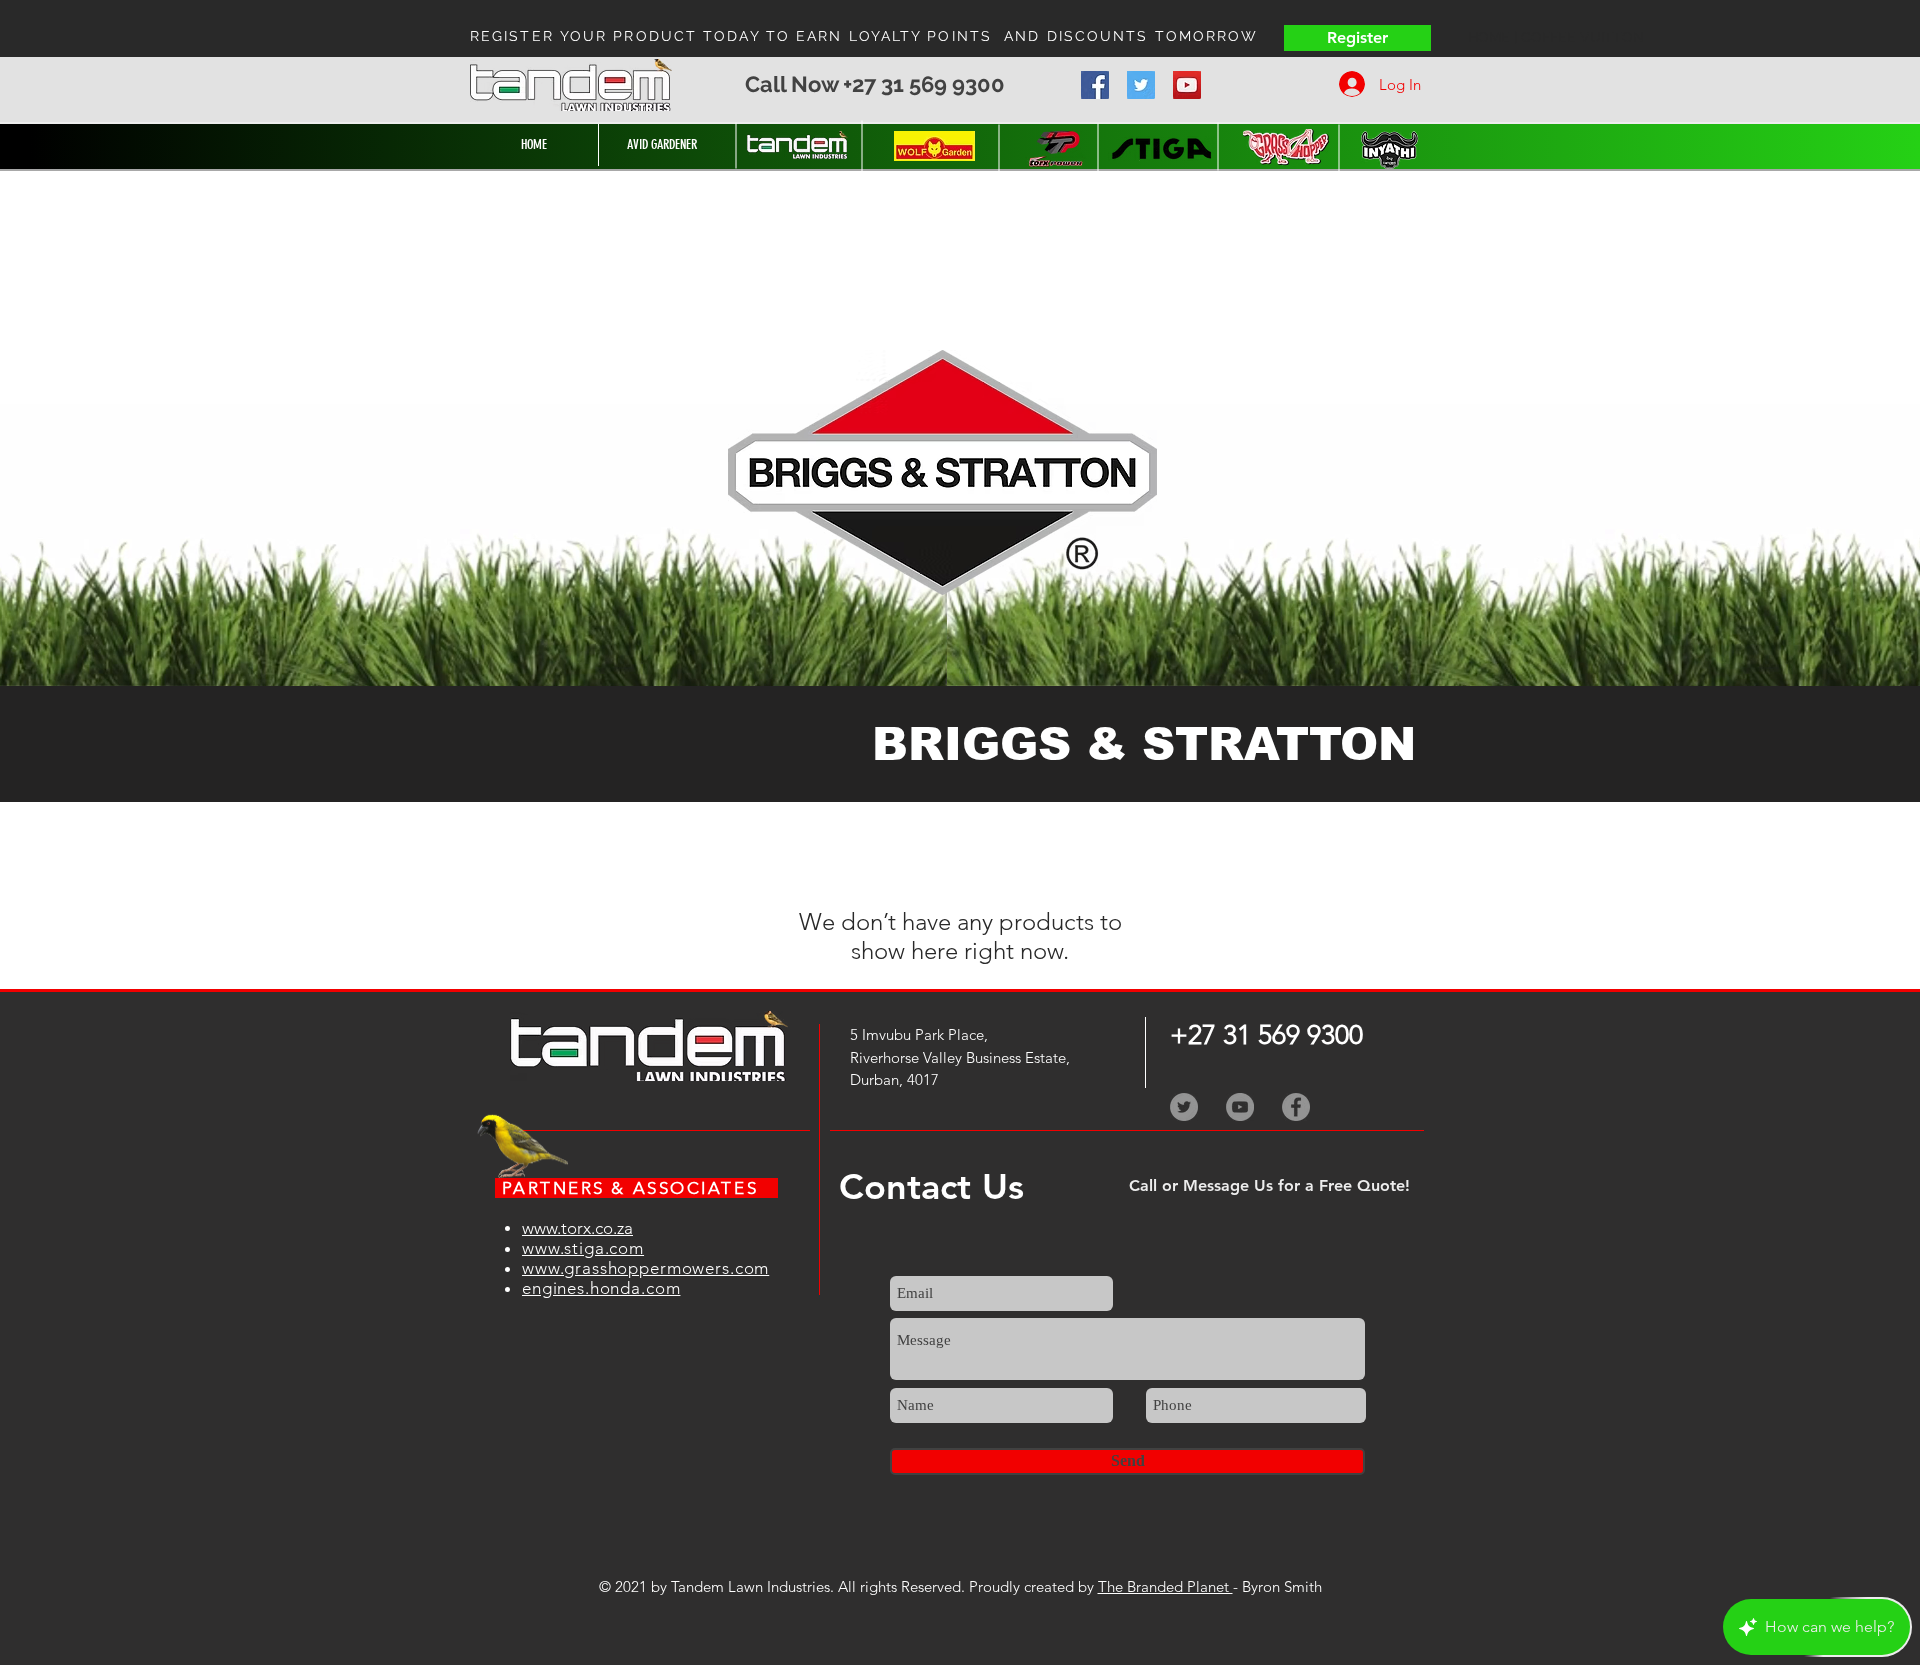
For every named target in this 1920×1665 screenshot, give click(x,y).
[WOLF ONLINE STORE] (934, 146)
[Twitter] (1141, 85)
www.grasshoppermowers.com (645, 1268)
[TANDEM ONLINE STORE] (797, 145)
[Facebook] (1095, 85)
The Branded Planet (1165, 1586)
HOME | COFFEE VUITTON (1556, 37)
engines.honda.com (601, 1288)
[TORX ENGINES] (1055, 149)
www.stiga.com (583, 1248)
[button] (921, 664)
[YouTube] (1187, 85)
